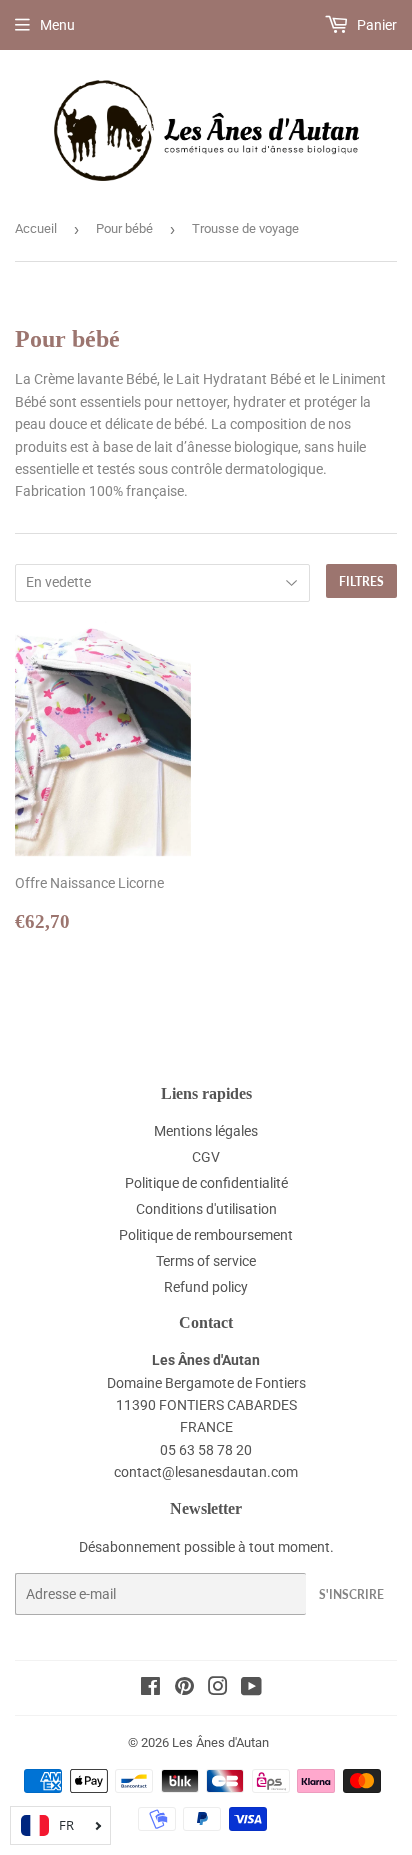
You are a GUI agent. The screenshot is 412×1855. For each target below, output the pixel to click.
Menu (57, 25)
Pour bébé (124, 228)
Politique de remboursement (206, 1235)
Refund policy (206, 1287)
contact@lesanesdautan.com (206, 1472)
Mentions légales (206, 1131)
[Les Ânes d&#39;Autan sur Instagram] (218, 1689)
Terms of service (206, 1261)
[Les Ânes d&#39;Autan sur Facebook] (150, 1689)
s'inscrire (351, 1594)
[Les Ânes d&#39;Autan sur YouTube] (251, 1689)
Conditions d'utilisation (206, 1209)
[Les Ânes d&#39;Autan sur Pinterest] (184, 1689)
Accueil (36, 228)
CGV (206, 1157)
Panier (375, 25)
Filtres (361, 581)
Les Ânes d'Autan (220, 1742)
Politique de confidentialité (206, 1183)
